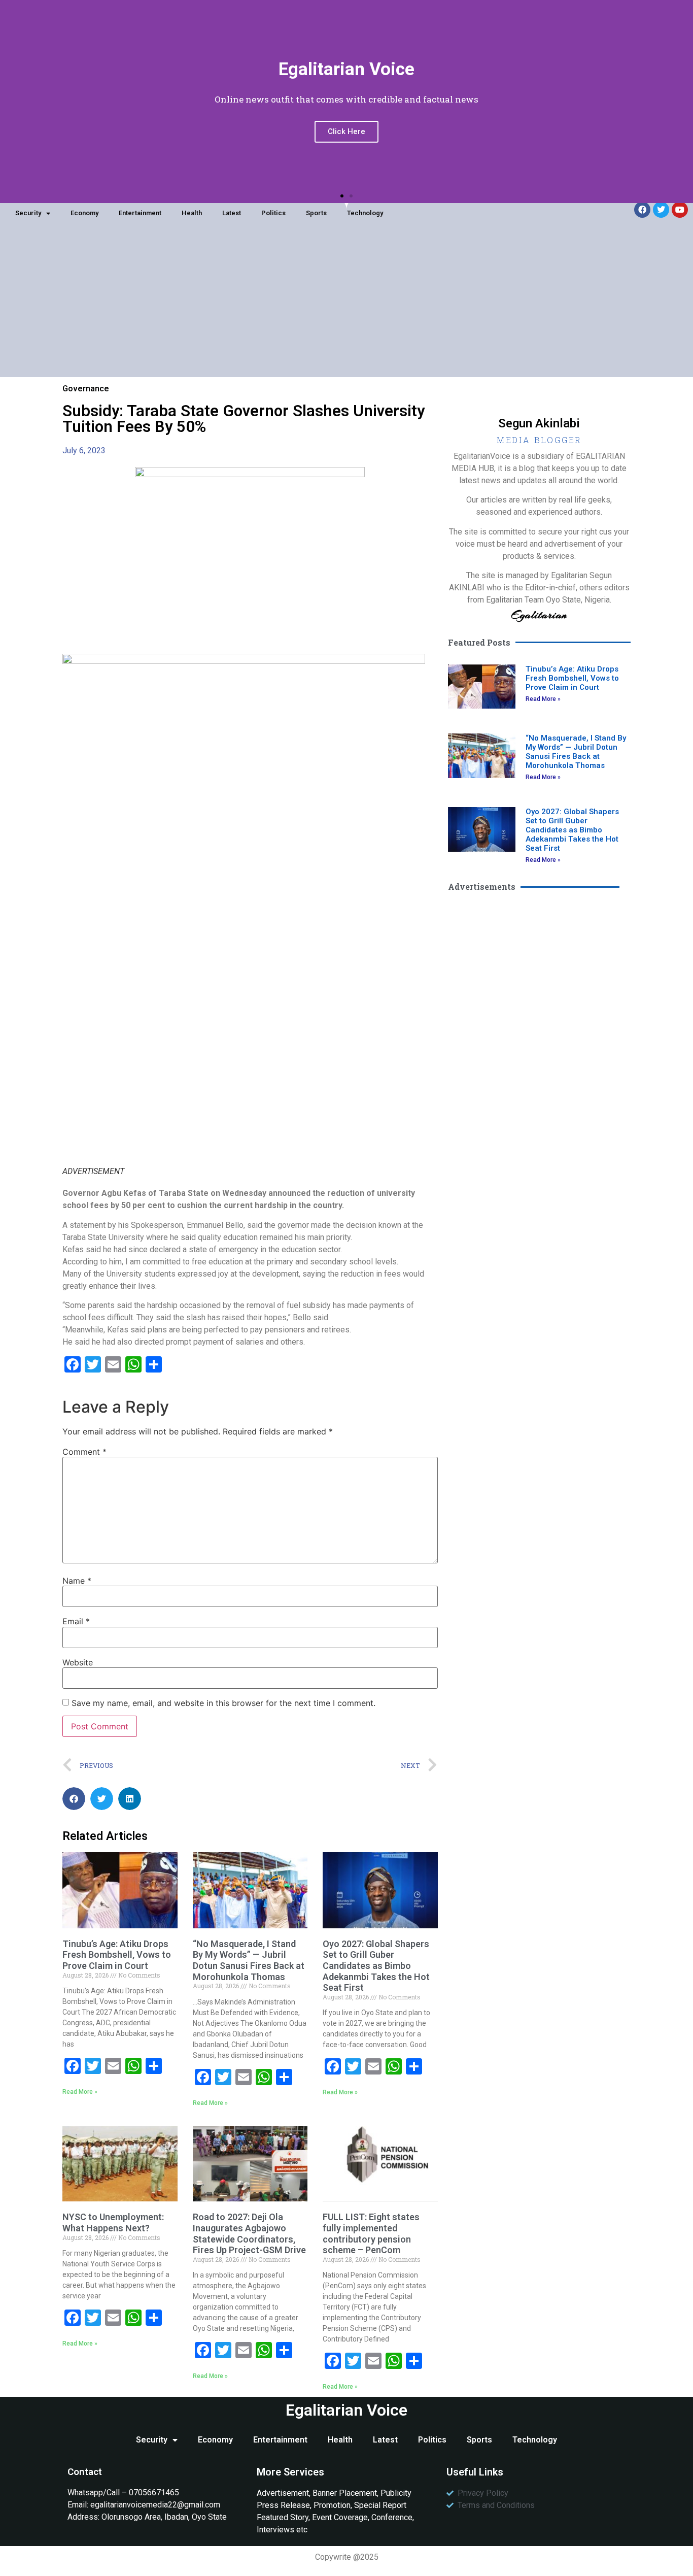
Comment (84, 1452)
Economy (84, 213)
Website (78, 1662)
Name (77, 1581)
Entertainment (140, 213)
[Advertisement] (346, 306)
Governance (86, 389)
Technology (365, 213)
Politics (273, 213)
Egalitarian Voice (346, 2410)
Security (28, 213)
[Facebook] (642, 210)
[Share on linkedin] (130, 1799)
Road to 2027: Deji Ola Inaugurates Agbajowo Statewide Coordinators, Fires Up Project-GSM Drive (249, 2233)
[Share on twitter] (102, 1799)
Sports (316, 213)
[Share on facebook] (74, 1799)
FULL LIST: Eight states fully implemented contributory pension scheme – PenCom (371, 2233)
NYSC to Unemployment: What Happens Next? (113, 2222)
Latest (232, 213)
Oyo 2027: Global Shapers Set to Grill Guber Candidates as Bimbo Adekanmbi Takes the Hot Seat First (376, 1966)
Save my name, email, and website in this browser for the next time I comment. (223, 1703)
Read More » (80, 2092)
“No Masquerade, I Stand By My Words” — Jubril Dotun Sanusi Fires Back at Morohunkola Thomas (249, 1960)
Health (192, 213)
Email (76, 1621)
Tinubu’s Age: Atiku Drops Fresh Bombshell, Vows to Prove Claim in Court (117, 1955)
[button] (342, 196)
